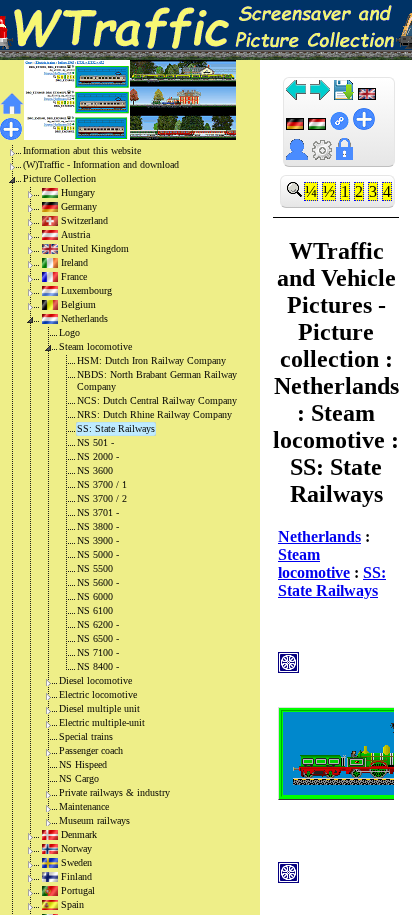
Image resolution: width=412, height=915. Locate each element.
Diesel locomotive (95, 680)
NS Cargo (79, 778)
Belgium (78, 304)
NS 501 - (95, 442)
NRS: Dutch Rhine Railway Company (154, 414)
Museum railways (94, 820)
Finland (76, 876)
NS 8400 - (98, 666)
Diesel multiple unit (99, 708)
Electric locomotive (98, 694)
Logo (69, 332)
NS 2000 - (98, 456)
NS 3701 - (98, 512)
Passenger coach (91, 750)
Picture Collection (59, 178)
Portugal (78, 890)
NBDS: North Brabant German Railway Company (157, 380)
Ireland (74, 262)
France (74, 276)
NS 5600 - (98, 582)
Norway (76, 848)
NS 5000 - (98, 554)
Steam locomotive (95, 346)
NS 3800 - (98, 526)
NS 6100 (95, 610)
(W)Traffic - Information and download (101, 164)
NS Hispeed (83, 764)
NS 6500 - (98, 638)
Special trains (86, 736)
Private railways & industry (114, 792)
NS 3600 (95, 470)
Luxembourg (86, 290)
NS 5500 (95, 568)
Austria (75, 234)
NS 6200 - (98, 624)
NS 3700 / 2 (102, 498)
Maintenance (84, 806)
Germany (79, 206)
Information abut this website (82, 150)
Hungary (78, 192)
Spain (72, 904)
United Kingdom (95, 248)
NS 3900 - (98, 540)
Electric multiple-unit (102, 722)
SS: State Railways (116, 428)
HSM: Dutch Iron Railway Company (151, 360)
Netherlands (84, 318)
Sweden (76, 862)
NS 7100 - (98, 652)
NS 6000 (95, 596)
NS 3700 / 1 (102, 484)
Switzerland (84, 220)
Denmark (79, 834)
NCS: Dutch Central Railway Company (157, 400)
